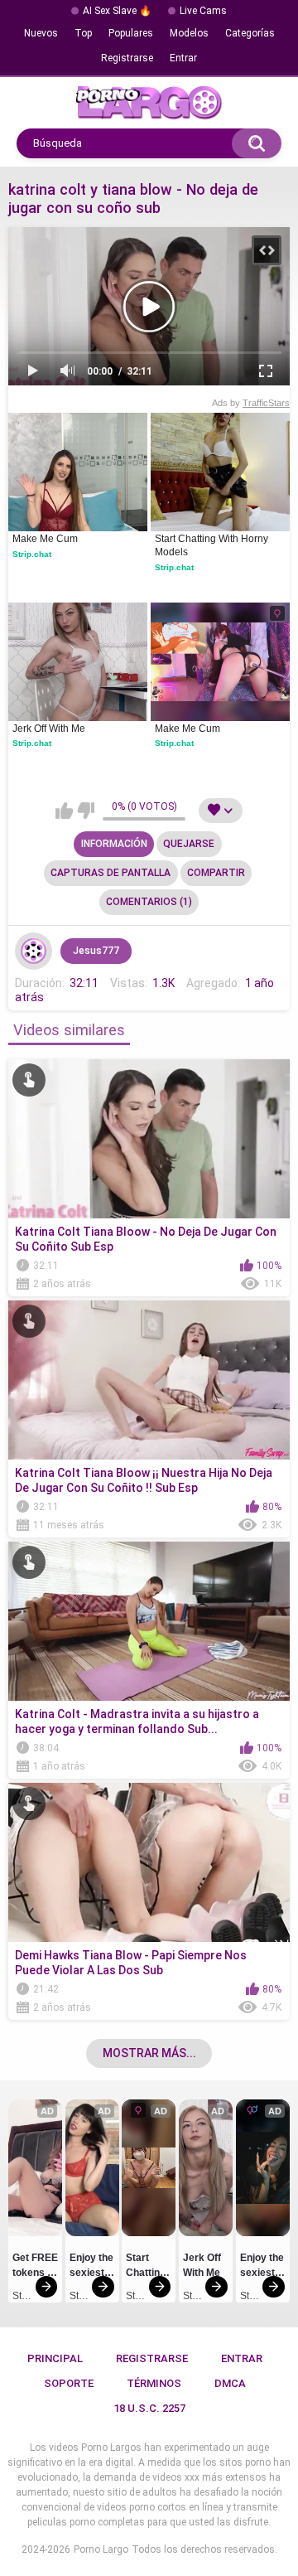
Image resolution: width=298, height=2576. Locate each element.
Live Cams (203, 11)
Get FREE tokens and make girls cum (35, 2268)
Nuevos (41, 33)
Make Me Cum (45, 539)
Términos (154, 2383)
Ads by (251, 403)
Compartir (216, 873)
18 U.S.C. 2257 (149, 2408)
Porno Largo (101, 2549)
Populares (131, 33)
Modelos (189, 33)
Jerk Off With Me (49, 729)
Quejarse (189, 844)
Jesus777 (96, 951)
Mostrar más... (149, 2053)
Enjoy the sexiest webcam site (92, 2268)
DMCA (230, 2383)
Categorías (250, 33)
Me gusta (64, 811)
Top (83, 33)
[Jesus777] (34, 951)
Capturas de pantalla (111, 873)
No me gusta (86, 811)
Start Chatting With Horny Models (213, 545)
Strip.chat (32, 554)
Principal (55, 2358)
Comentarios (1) (149, 902)
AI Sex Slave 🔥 (117, 11)
